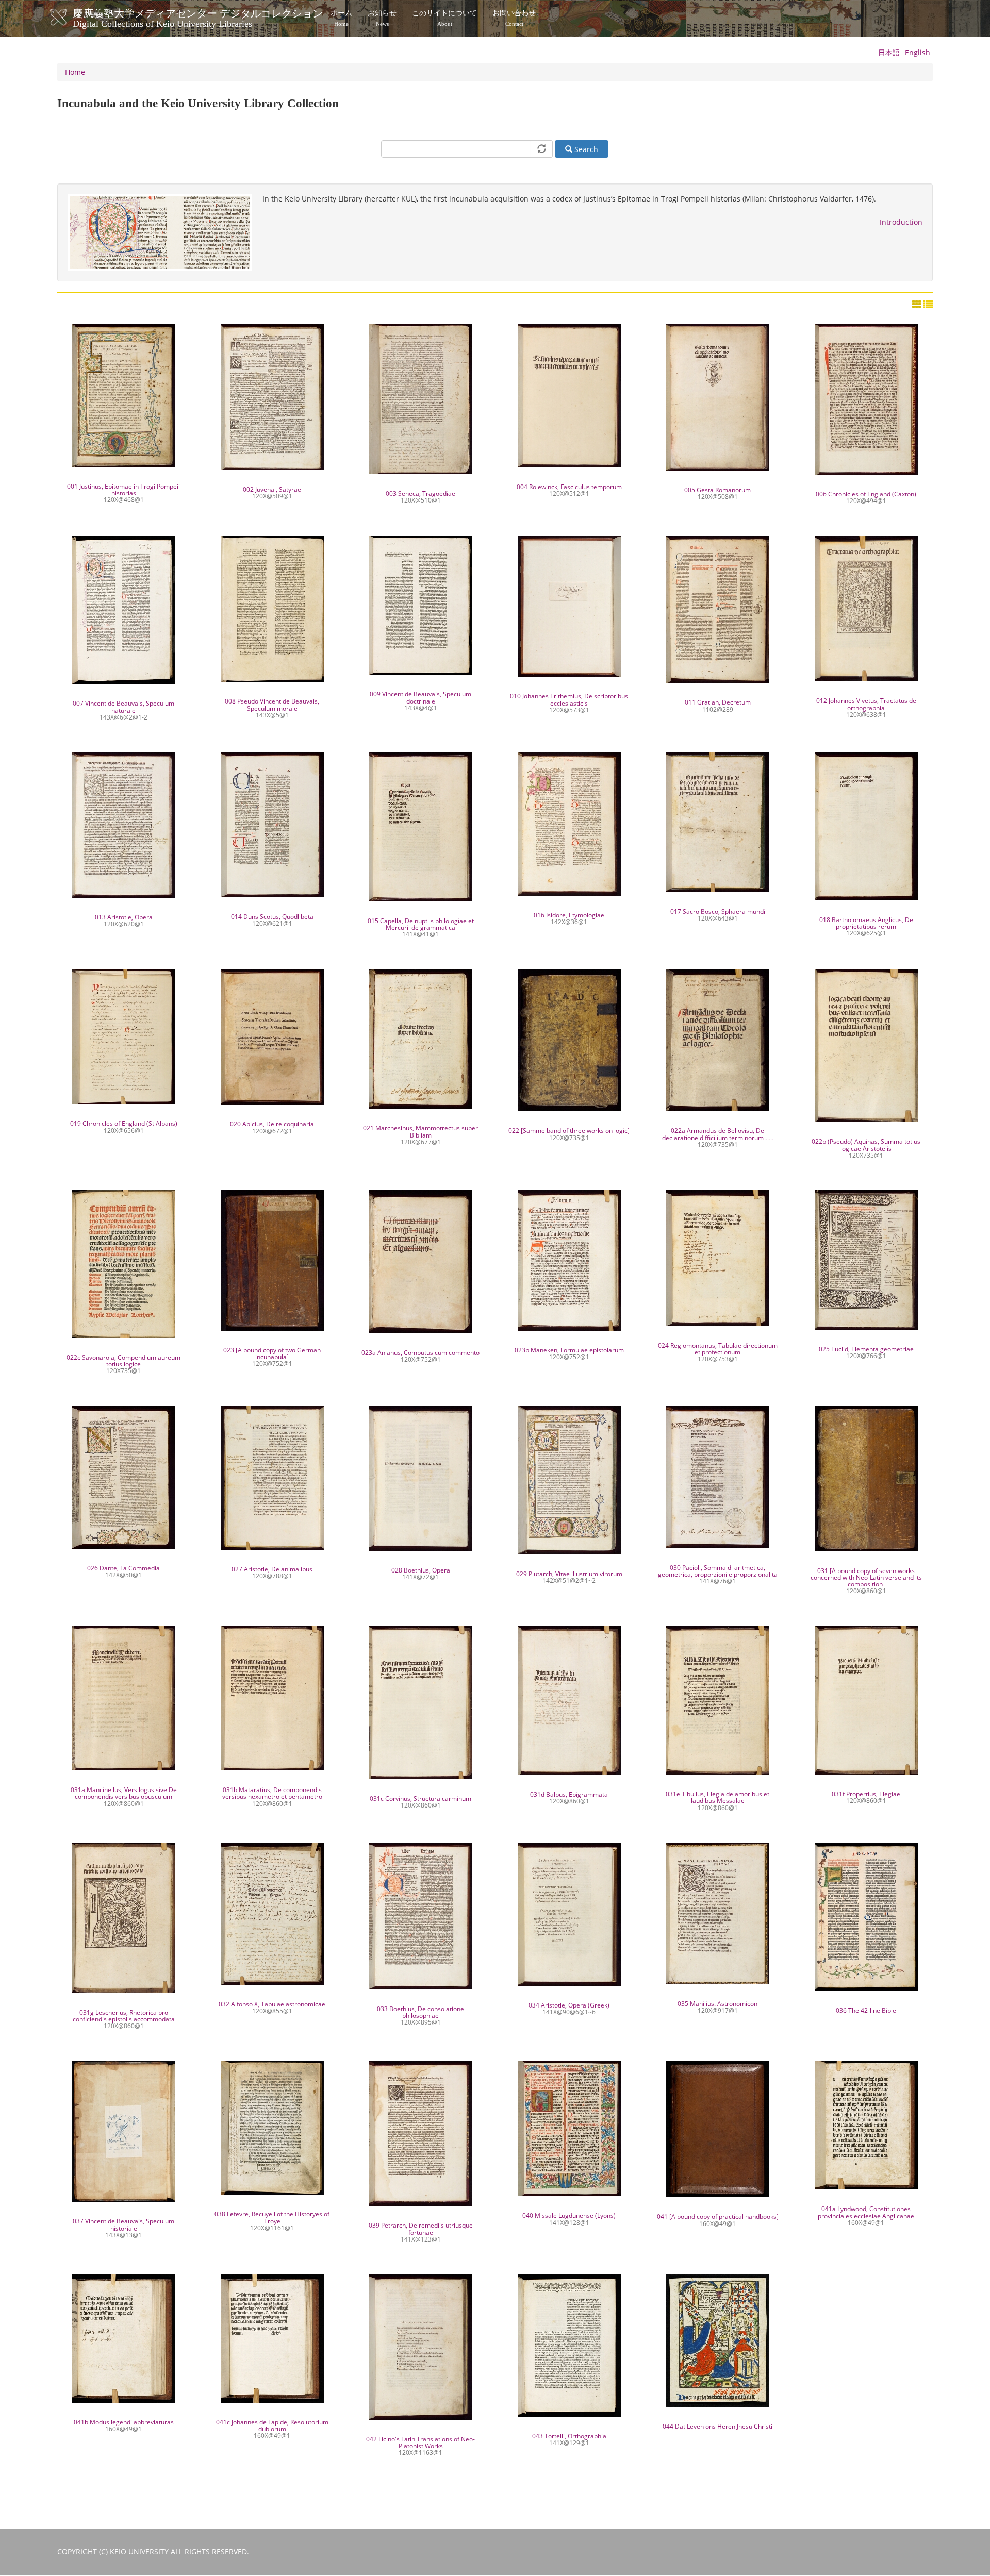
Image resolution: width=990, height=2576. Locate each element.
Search (585, 149)
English (918, 52)
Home (75, 72)
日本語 (889, 52)
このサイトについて (444, 18)
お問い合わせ (514, 18)
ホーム (341, 18)
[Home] (69, 18)
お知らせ (382, 18)
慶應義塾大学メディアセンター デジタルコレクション (198, 17)
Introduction (901, 222)
